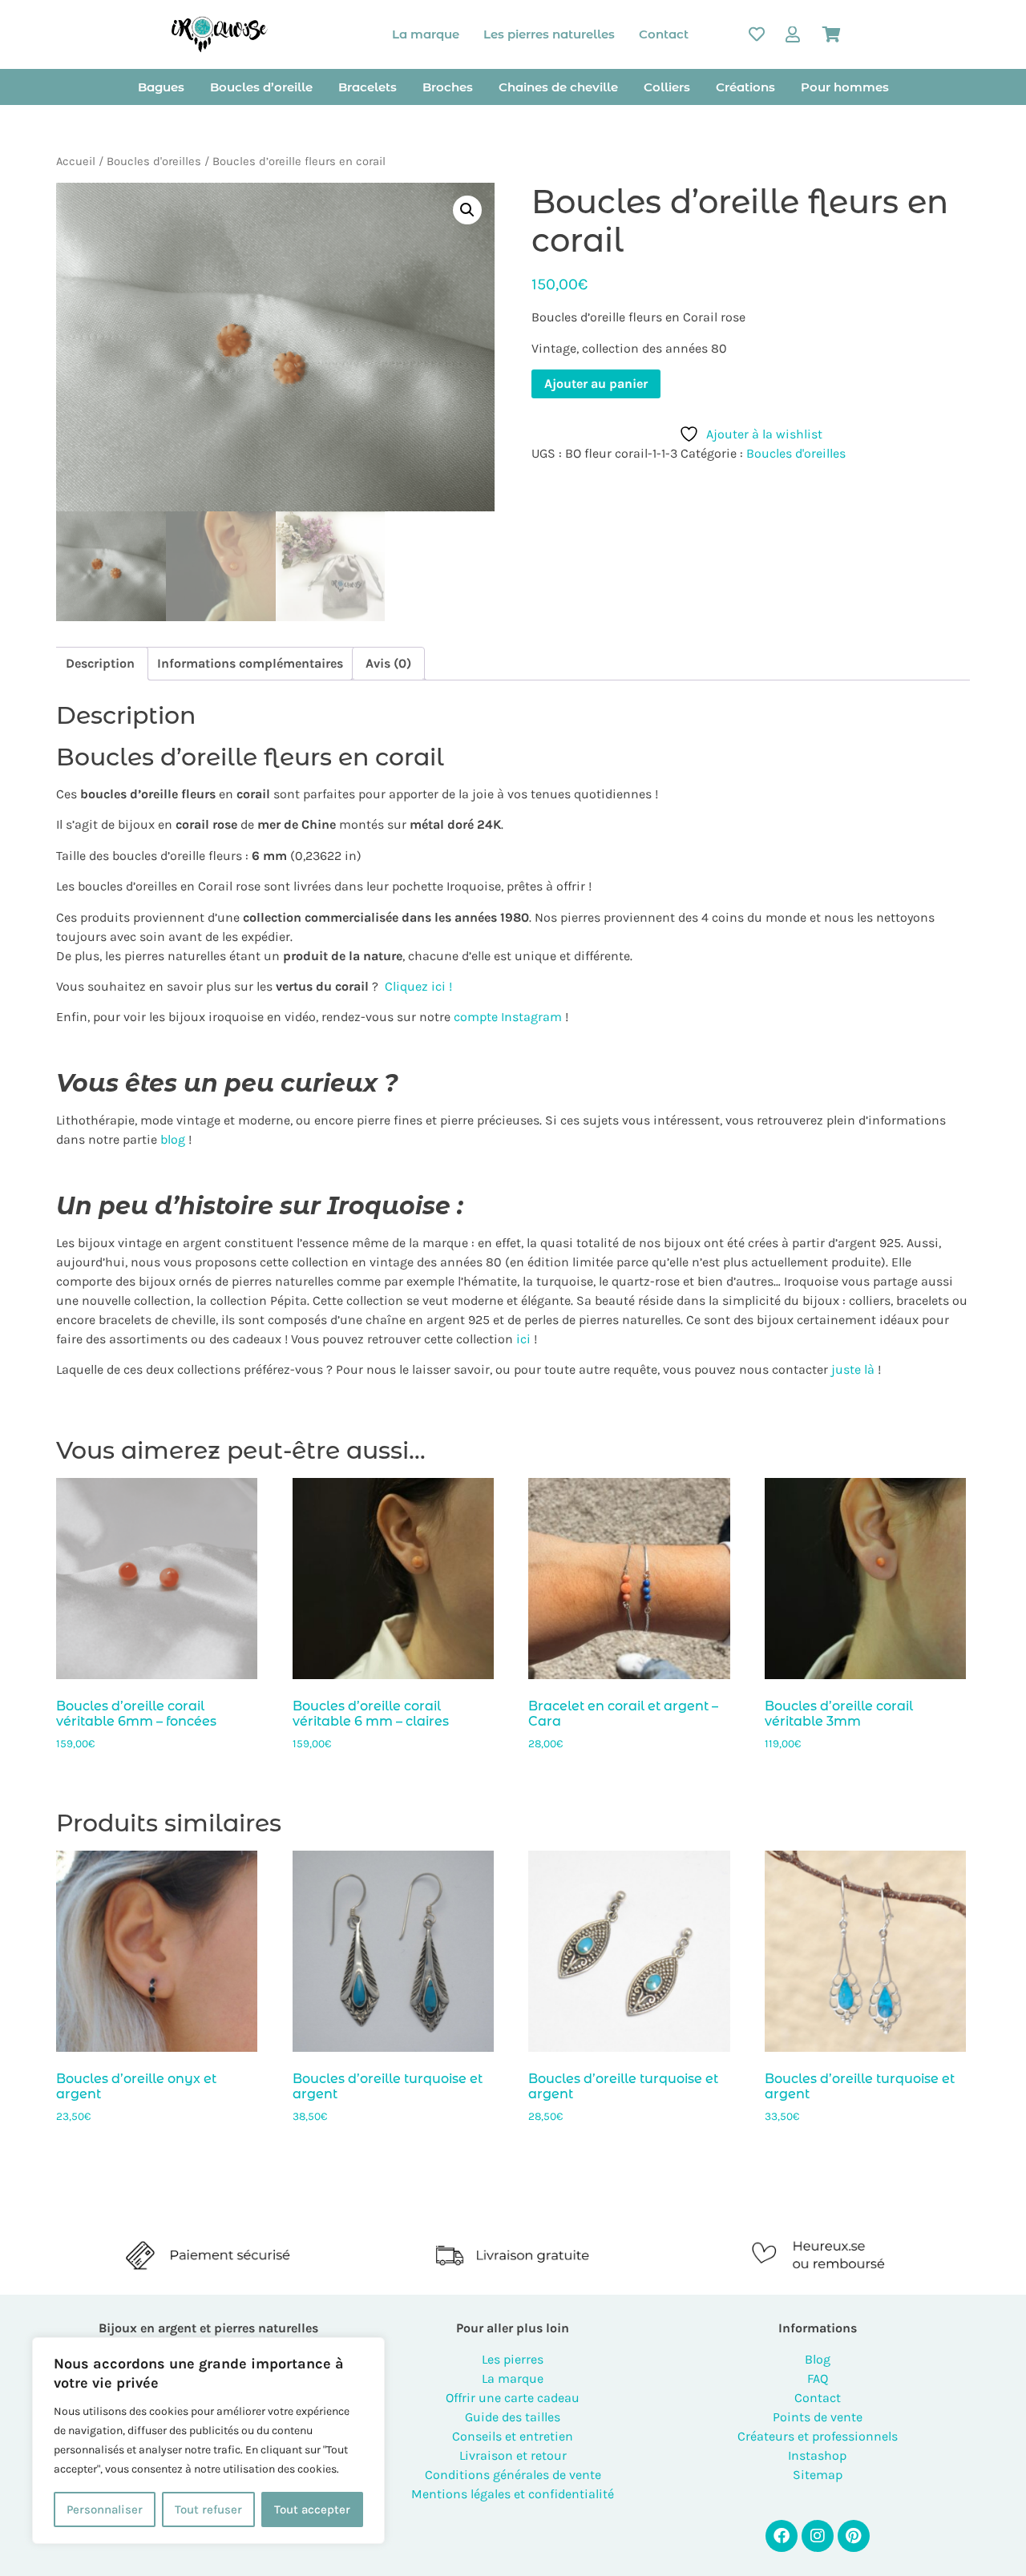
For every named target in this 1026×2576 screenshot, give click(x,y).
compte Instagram (506, 1017)
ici (522, 1339)
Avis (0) (388, 663)
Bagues (161, 87)
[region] (208, 2441)
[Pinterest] (854, 2536)
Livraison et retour (513, 2455)
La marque (426, 34)
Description (100, 663)
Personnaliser (105, 2509)
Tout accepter (312, 2509)
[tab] (100, 664)
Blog (818, 2359)
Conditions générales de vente (513, 2475)
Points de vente (818, 2417)
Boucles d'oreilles (154, 162)
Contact (664, 34)
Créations (745, 87)
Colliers (667, 87)
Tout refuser (208, 2509)
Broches (448, 87)
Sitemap (818, 2475)
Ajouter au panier (596, 384)
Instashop (817, 2455)
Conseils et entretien (513, 2436)
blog (173, 1139)
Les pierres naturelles (549, 34)
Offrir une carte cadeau (513, 2398)
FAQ (818, 2378)
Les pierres (513, 2359)
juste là (853, 1369)
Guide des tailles (513, 2417)
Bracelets (368, 87)
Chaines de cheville (558, 87)
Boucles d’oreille (261, 87)
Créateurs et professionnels (818, 2436)
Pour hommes (845, 87)
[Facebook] (782, 2536)
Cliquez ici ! (418, 986)
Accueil (76, 162)
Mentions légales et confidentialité (513, 2494)
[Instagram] (818, 2536)
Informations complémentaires (250, 663)
